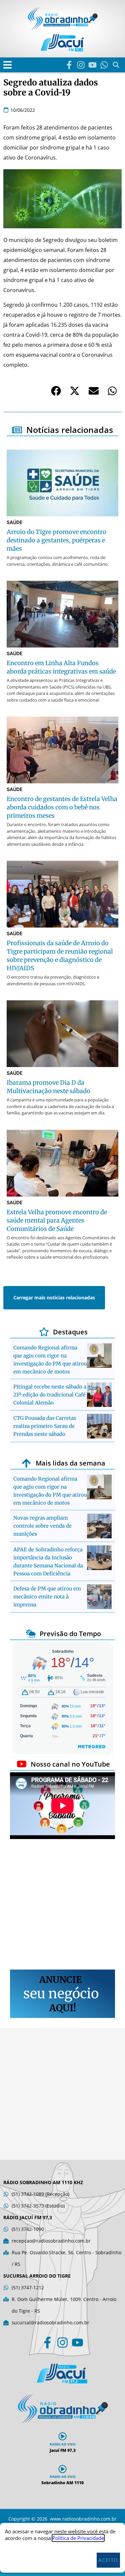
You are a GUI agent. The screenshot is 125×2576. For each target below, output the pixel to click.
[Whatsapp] (104, 65)
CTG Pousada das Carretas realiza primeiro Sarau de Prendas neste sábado (45, 1426)
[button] (7, 65)
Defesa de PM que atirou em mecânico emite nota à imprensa (47, 1597)
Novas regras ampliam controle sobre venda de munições (42, 1526)
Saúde (15, 522)
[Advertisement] (62, 1905)
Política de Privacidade (78, 2538)
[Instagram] (81, 65)
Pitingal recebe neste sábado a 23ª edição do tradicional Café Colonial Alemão (50, 1395)
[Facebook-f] (69, 65)
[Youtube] (92, 65)
